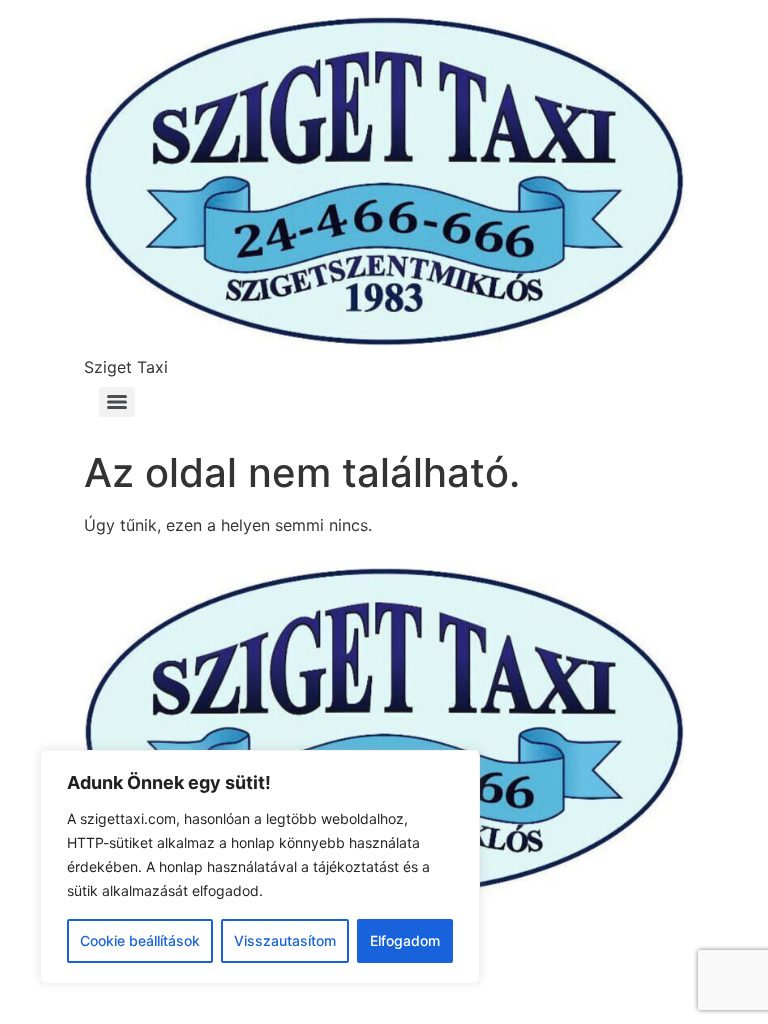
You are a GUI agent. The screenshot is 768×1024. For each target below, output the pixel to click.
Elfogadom (405, 940)
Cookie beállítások (140, 940)
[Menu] (117, 402)
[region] (260, 867)
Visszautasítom (285, 940)
